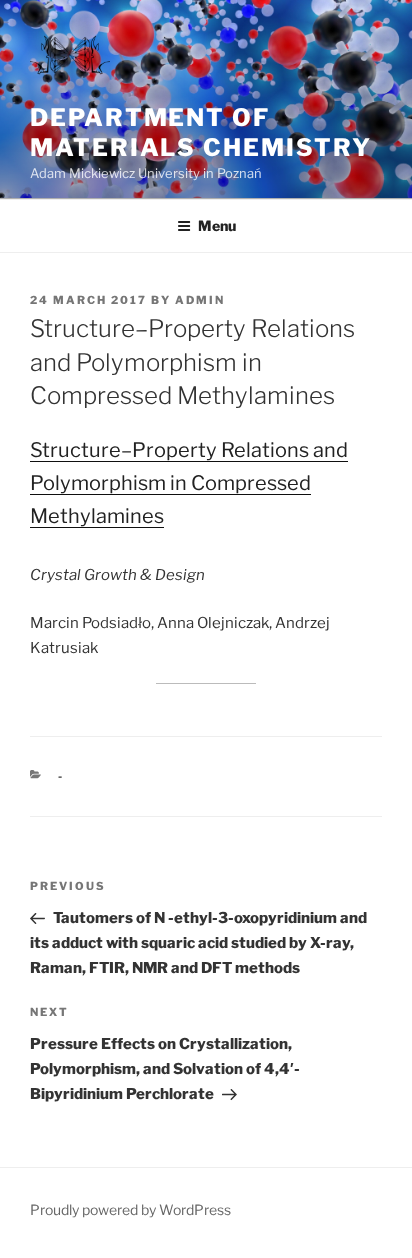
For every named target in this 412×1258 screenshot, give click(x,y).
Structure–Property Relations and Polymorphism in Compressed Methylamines (189, 483)
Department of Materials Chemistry (200, 132)
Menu (217, 225)
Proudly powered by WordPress (130, 1209)
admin (200, 300)
